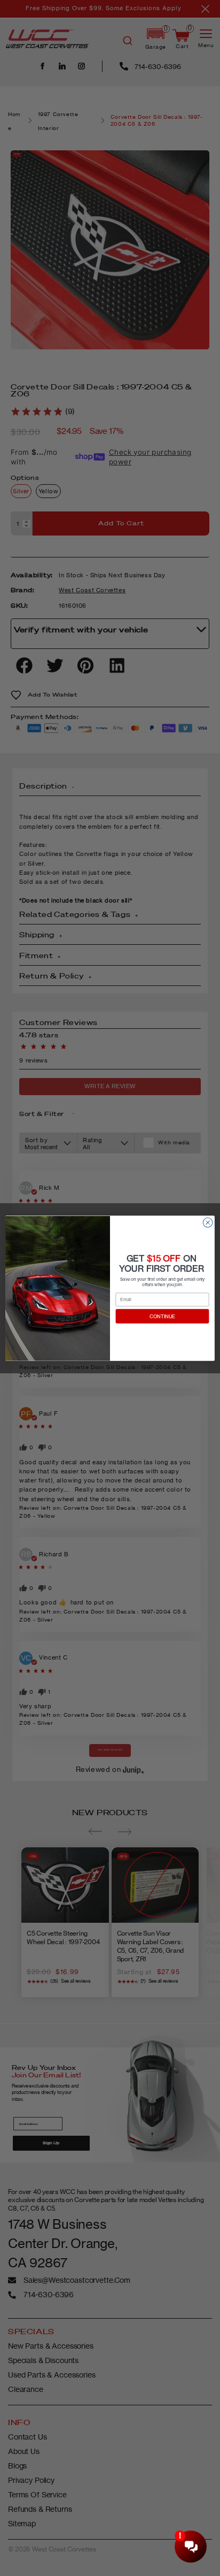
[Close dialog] (208, 1222)
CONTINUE (163, 1316)
